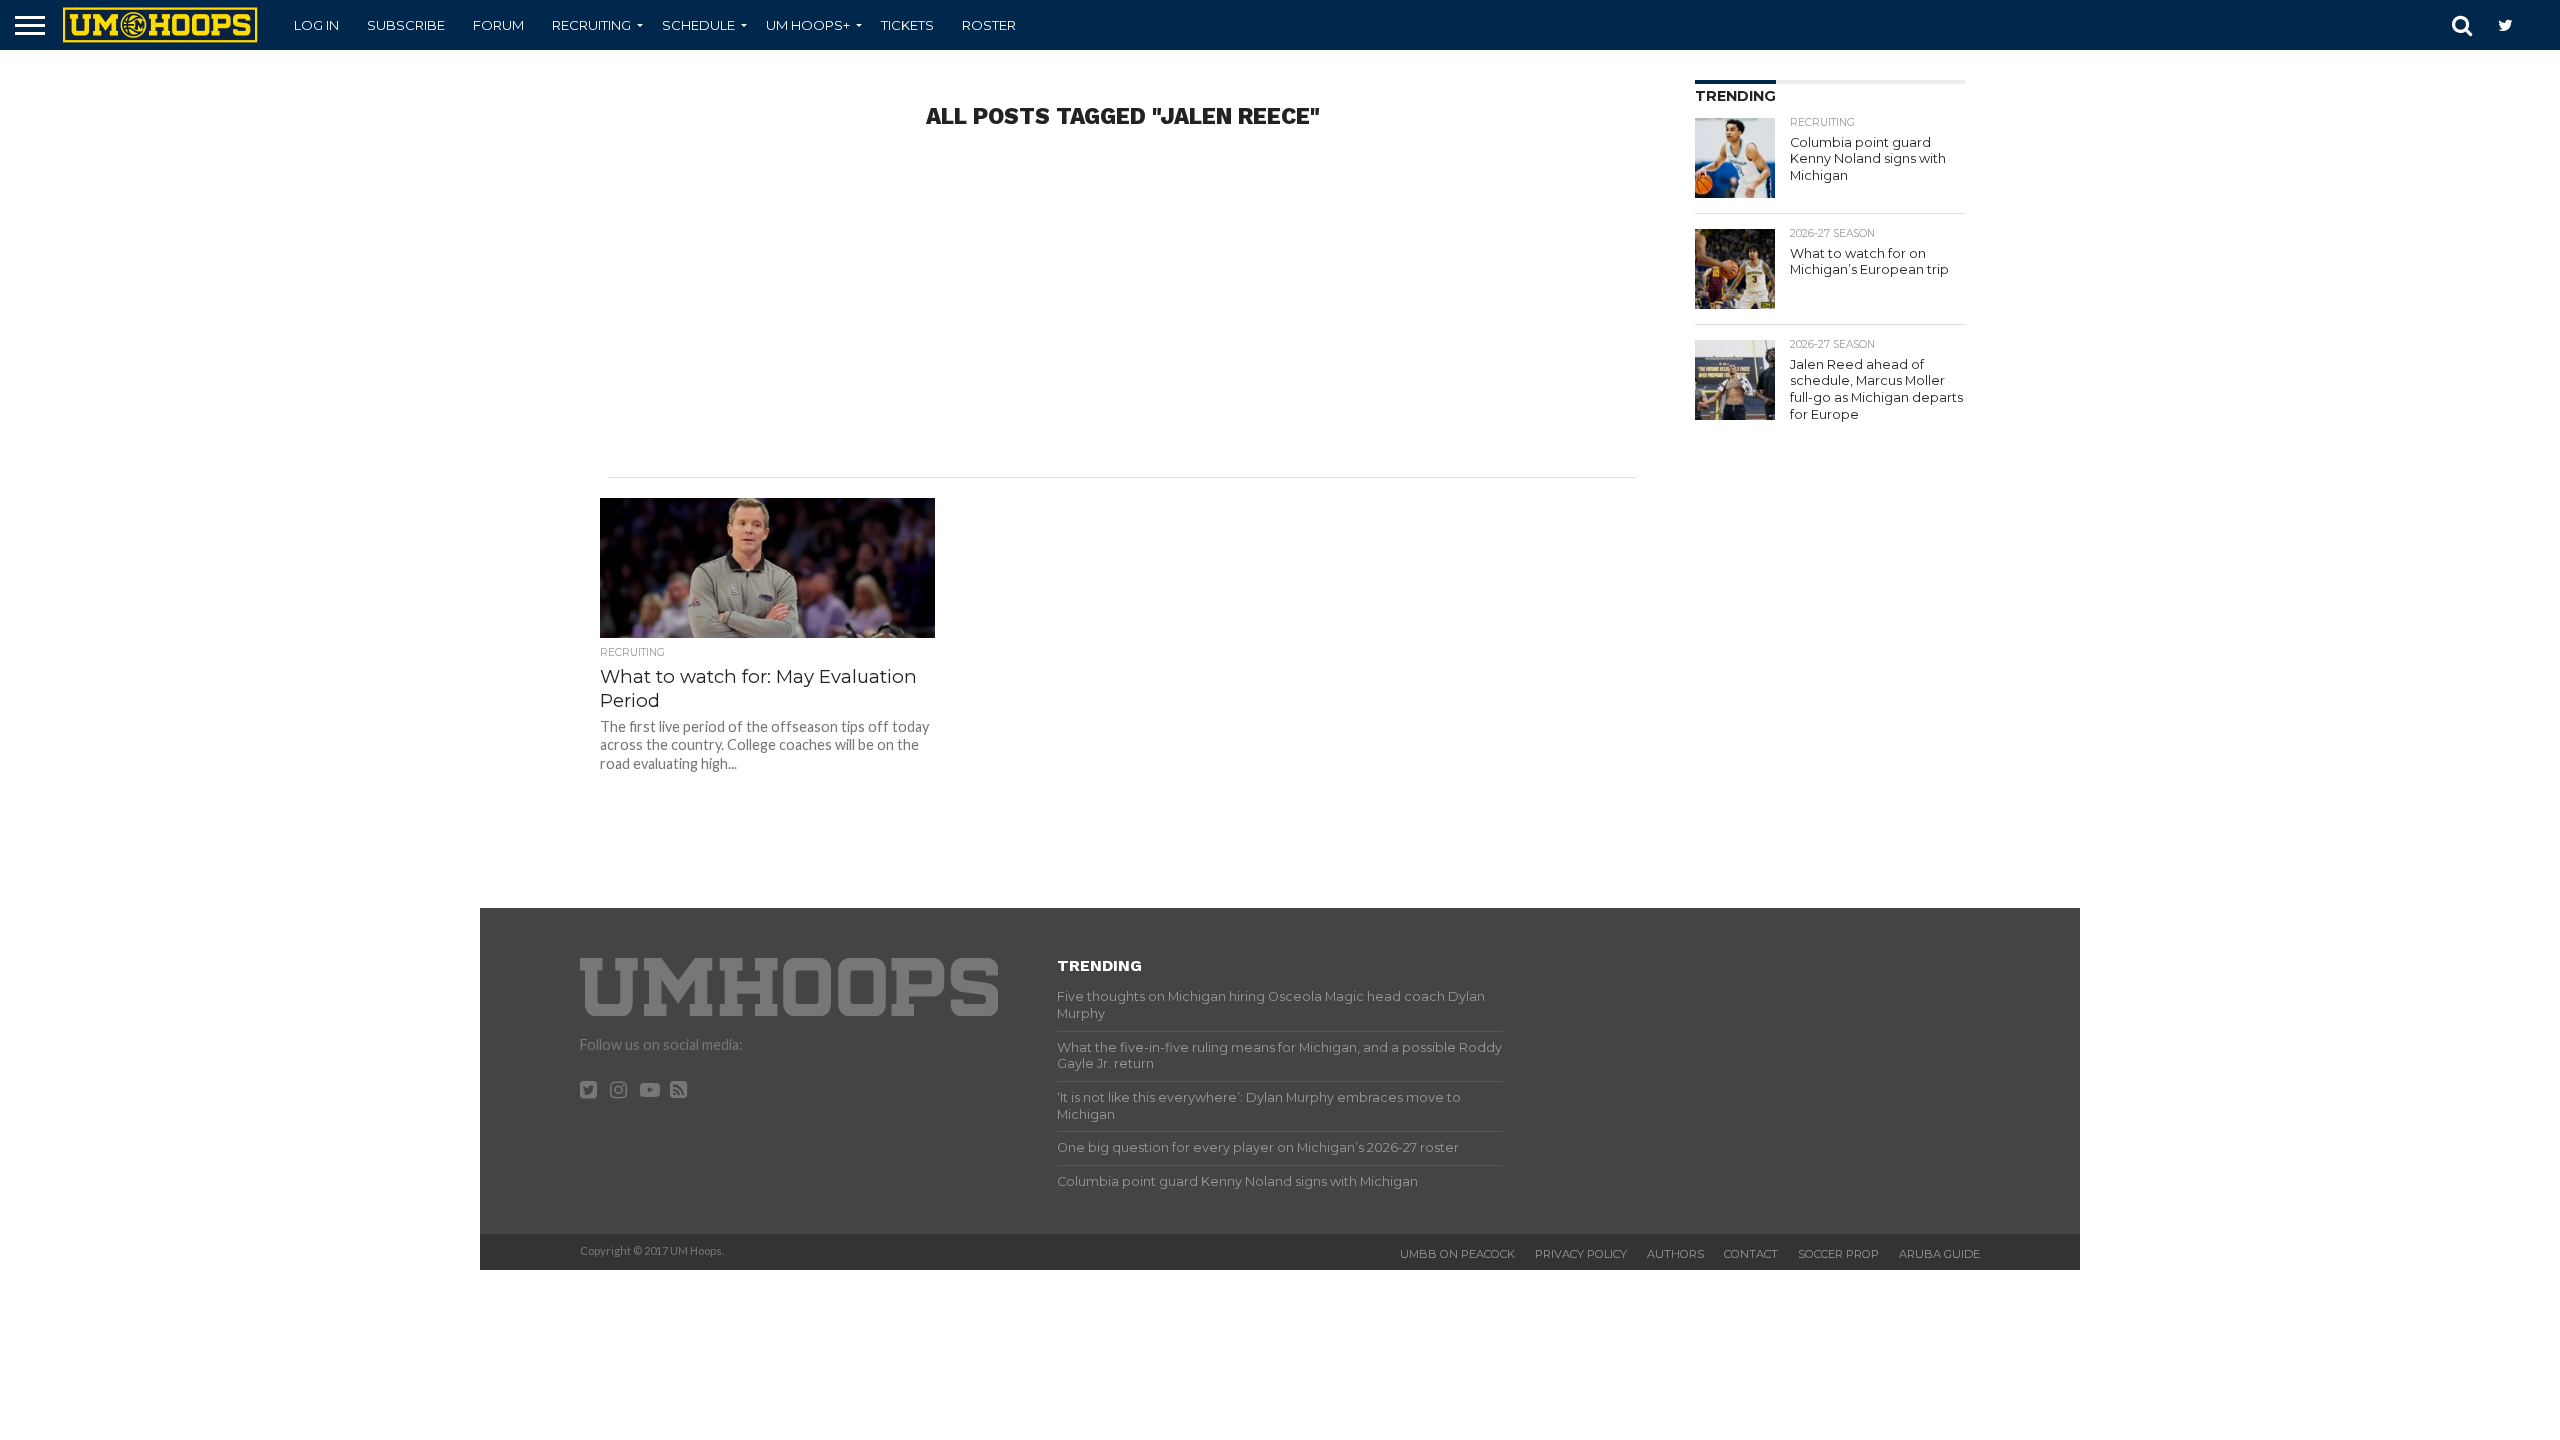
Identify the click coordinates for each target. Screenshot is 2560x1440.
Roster (989, 25)
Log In (316, 25)
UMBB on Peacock (1457, 1254)
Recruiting (591, 25)
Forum (498, 25)
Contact (1751, 1254)
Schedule (698, 25)
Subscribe (406, 25)
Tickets (907, 25)
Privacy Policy (1581, 1254)
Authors (1675, 1254)
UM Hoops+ (808, 25)
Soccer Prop (1838, 1254)
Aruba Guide (1939, 1254)
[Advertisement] (1122, 317)
